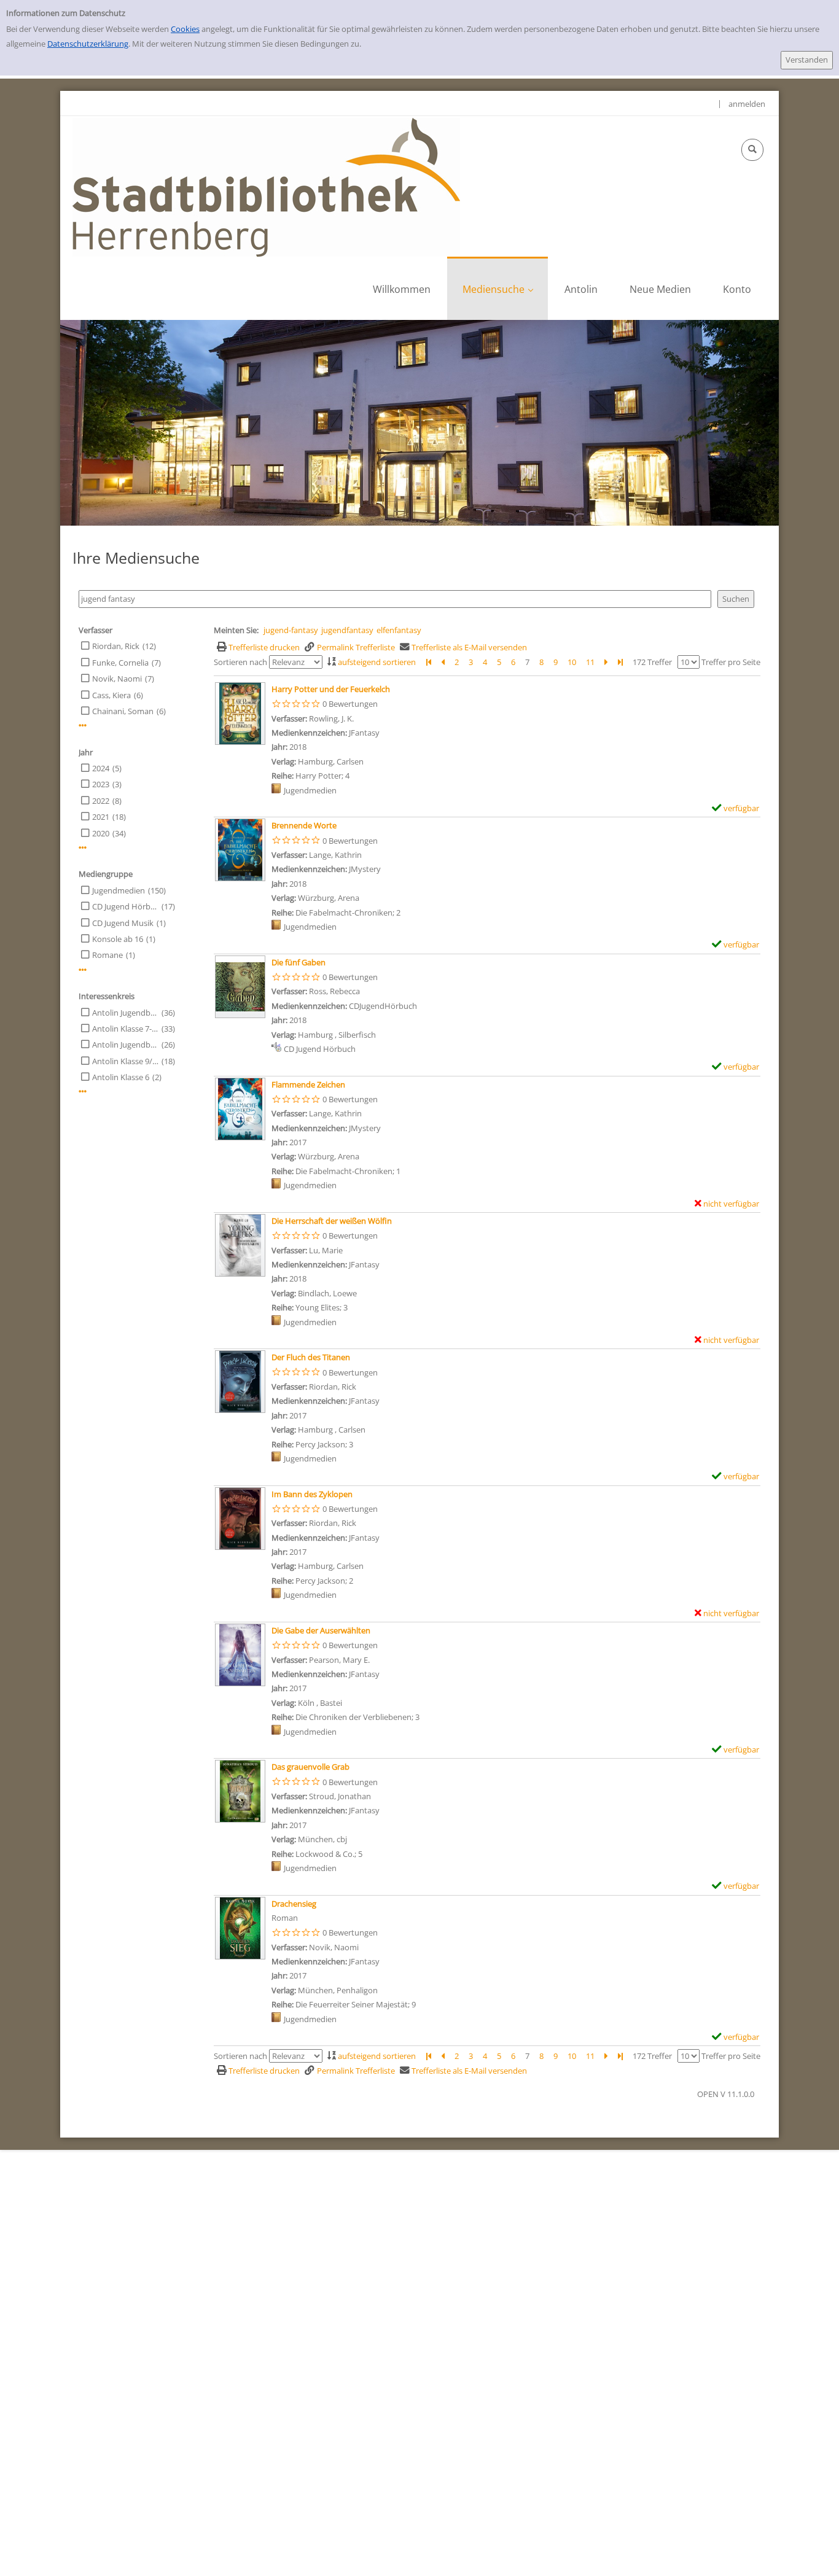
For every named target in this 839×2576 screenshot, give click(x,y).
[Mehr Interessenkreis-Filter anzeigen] (83, 1091)
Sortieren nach (240, 662)
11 (590, 662)
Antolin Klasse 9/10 (125, 1061)
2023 (101, 784)
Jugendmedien (119, 890)
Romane (107, 955)
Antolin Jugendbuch (125, 1013)
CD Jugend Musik (123, 923)
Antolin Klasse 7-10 (125, 1029)
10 (572, 662)
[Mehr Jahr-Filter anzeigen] (83, 848)
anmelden (747, 104)
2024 (101, 768)
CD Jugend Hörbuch (125, 906)
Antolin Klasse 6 (121, 1077)
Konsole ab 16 (118, 939)
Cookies (185, 29)
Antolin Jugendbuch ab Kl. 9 (125, 1045)
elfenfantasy (399, 630)
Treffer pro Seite (731, 662)
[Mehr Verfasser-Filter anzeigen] (83, 726)
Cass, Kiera (111, 695)
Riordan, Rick (116, 646)
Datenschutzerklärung (88, 44)
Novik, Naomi (117, 679)
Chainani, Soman (123, 711)
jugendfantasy (347, 630)
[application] (498, 288)
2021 (101, 817)
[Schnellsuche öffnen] (752, 150)
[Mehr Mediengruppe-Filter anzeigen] (83, 970)
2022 (101, 801)
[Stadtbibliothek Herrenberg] (266, 186)
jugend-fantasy (291, 630)
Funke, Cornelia (120, 663)
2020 (101, 833)
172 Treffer (652, 662)
